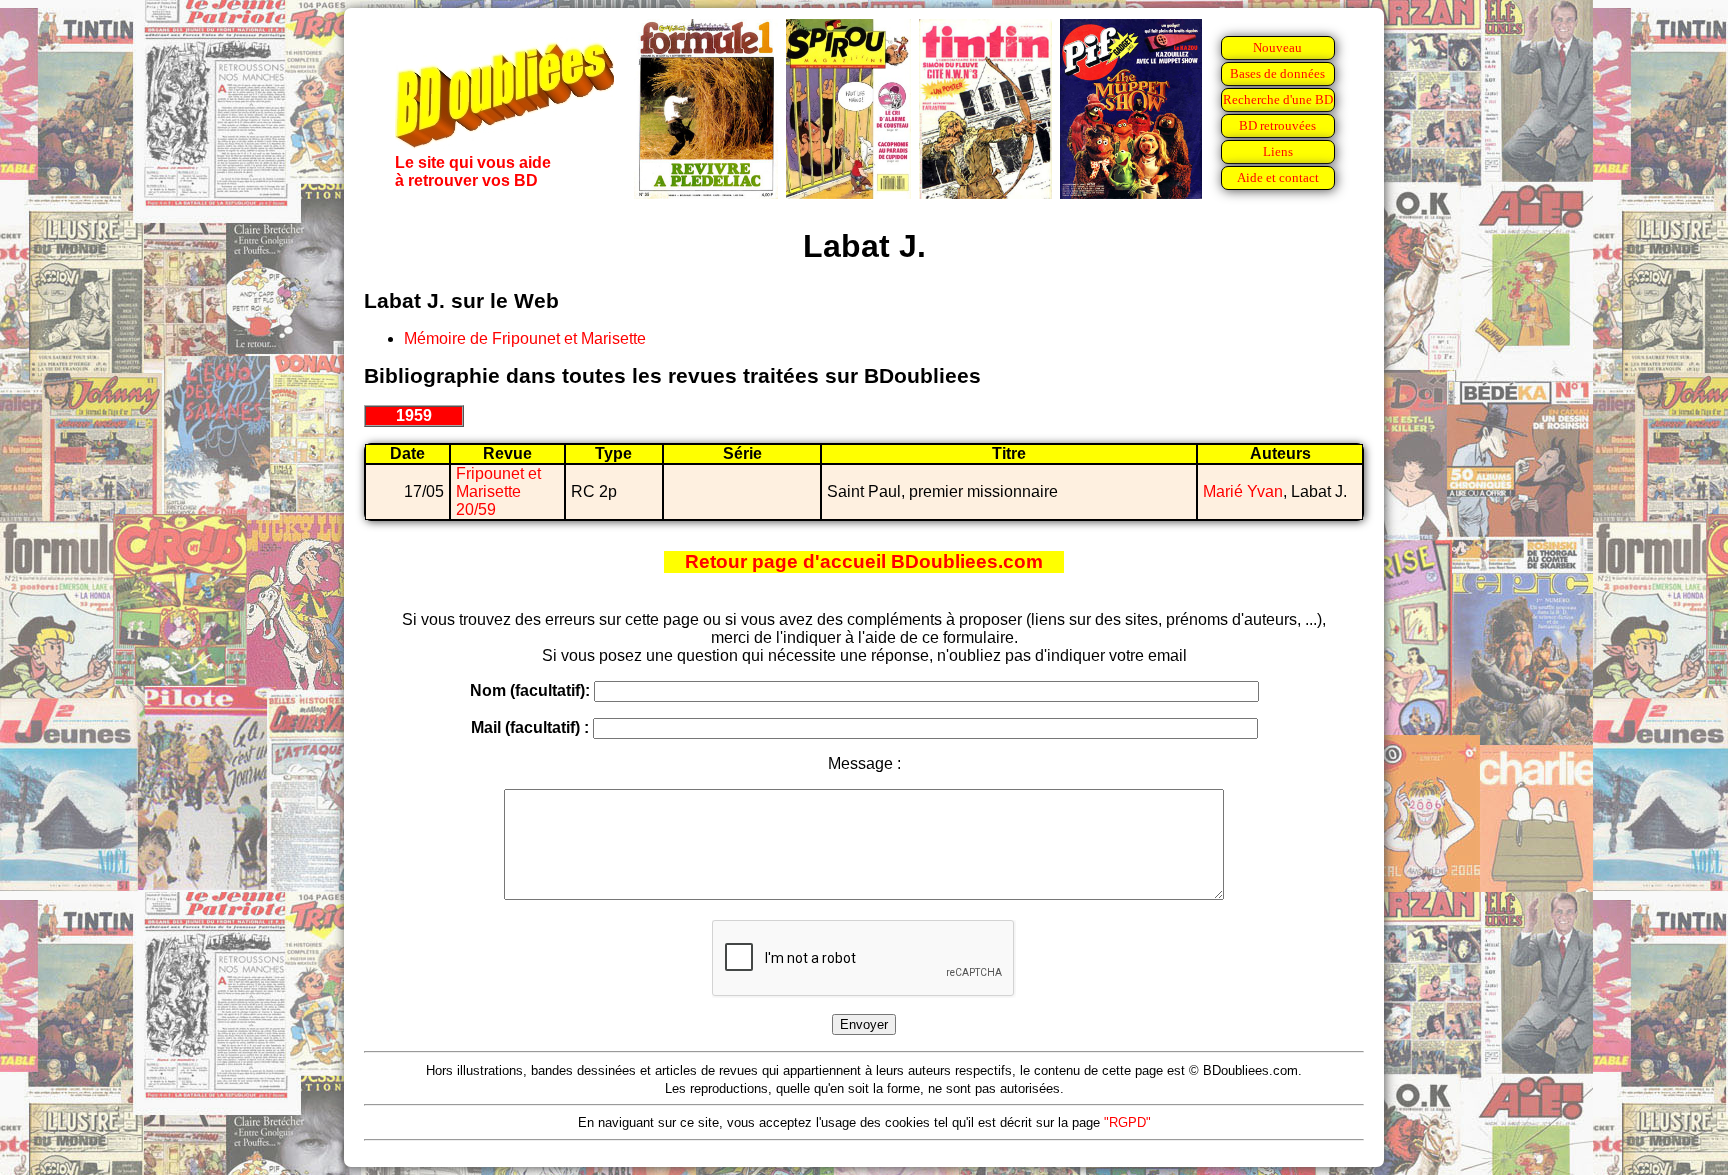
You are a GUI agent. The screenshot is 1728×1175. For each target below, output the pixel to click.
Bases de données (1277, 73)
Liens (1278, 151)
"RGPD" (1127, 1122)
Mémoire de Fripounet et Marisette (525, 338)
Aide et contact (1278, 177)
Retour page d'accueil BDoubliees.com (864, 561)
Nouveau (1277, 47)
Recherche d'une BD (1278, 99)
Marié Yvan (1243, 491)
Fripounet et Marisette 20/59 (498, 491)
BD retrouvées (1277, 125)
